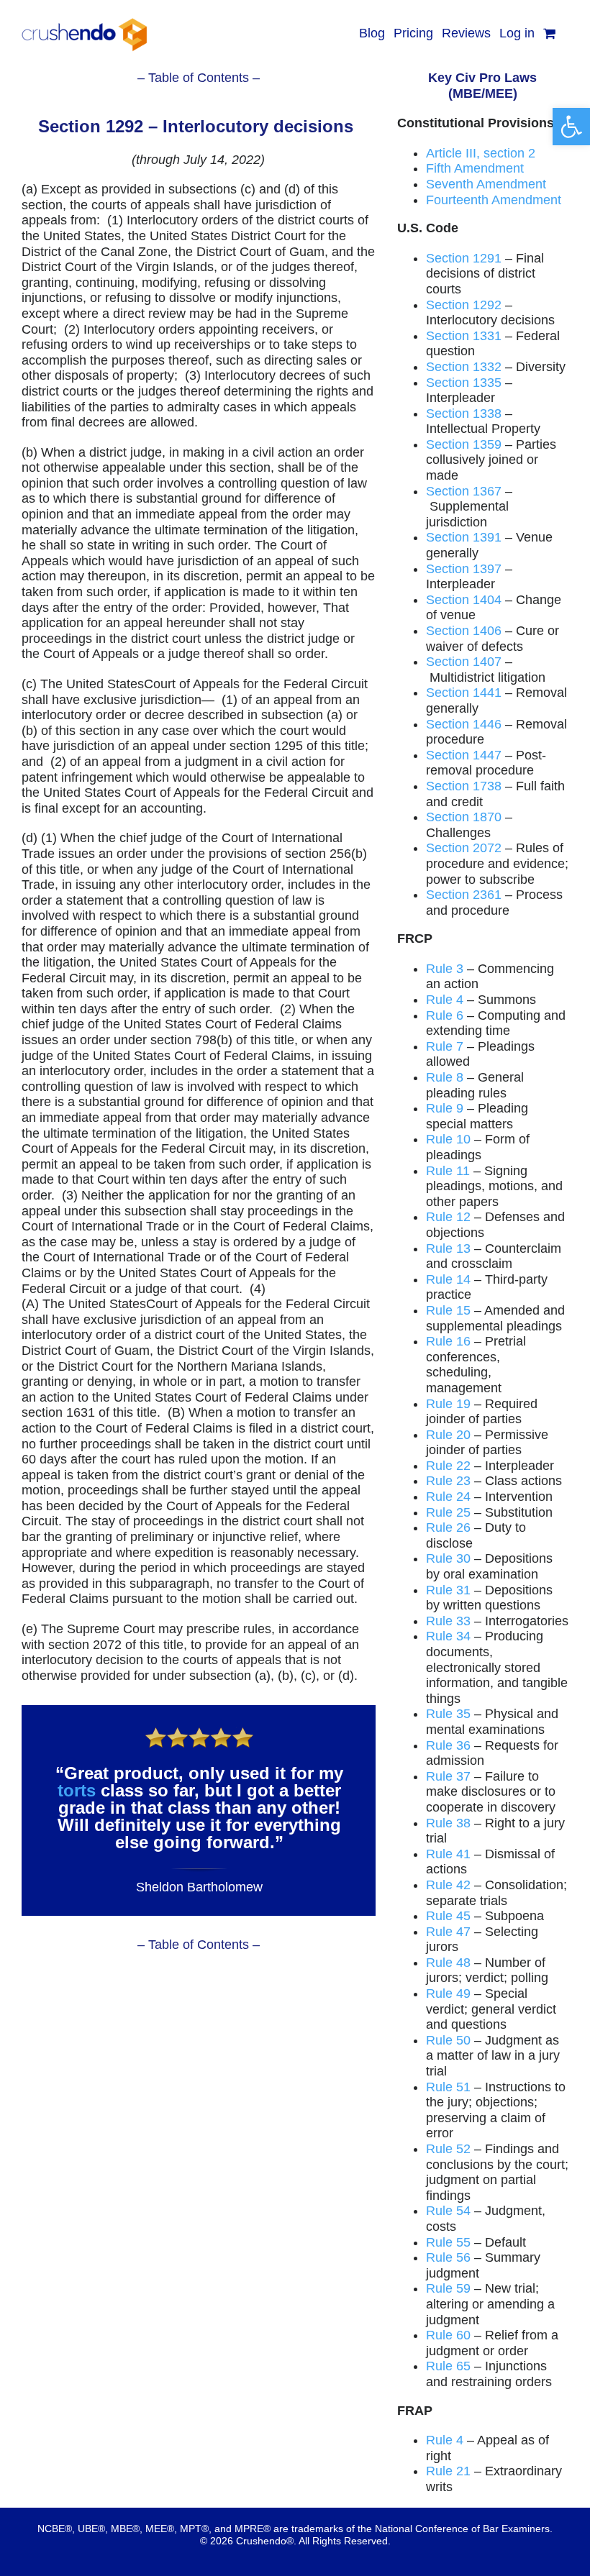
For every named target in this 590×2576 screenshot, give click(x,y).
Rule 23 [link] (448, 1481)
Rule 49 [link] (448, 1993)
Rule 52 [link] (448, 2149)
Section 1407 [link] (464, 662)
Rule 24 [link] (448, 1497)
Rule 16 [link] (448, 1341)
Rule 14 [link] (448, 1279)
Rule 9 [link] (445, 1108)
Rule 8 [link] (445, 1077)
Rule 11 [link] (448, 1171)
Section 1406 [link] (464, 631)
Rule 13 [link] (448, 1248)
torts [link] (77, 1790)
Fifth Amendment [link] (475, 168)
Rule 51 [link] (448, 2087)
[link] (571, 127)
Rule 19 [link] (448, 1404)
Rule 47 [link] (448, 1932)
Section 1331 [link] (464, 336)
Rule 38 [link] (448, 1823)
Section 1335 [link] (464, 383)
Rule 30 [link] (448, 1558)
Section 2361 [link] (464, 895)
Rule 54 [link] (448, 2211)
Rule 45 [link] (448, 1916)
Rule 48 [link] (448, 1963)
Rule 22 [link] (448, 1466)
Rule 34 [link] (448, 1636)
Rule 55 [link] (448, 2242)
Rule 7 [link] (445, 1046)
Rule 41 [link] (448, 1854)
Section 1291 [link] (464, 258)
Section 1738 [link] (464, 786)
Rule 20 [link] (448, 1435)
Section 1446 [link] (464, 724)
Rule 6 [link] (445, 1015)
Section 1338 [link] (464, 414)
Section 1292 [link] (464, 305)
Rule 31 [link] (448, 1590)
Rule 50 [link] (448, 2040)
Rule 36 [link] (448, 1745)
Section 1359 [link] (464, 444)
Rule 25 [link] (448, 1512)
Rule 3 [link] (445, 969)
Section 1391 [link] (464, 537)
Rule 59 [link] (448, 2288)
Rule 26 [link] (448, 1527)
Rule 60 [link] (448, 2335)
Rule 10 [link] (448, 1139)
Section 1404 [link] (464, 600)
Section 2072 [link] (464, 848)
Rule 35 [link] (448, 1714)
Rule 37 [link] (448, 1776)
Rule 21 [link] (448, 2471)
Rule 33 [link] (448, 1621)
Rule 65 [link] (448, 2366)
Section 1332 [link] (464, 367)
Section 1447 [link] (464, 755)
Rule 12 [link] (448, 1217)
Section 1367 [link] (464, 491)
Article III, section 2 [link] (481, 153)
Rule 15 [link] (448, 1310)
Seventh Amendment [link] (486, 184)
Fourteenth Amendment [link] (494, 200)
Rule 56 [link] (448, 2257)
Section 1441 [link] (464, 693)
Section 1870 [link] (464, 817)
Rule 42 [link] (448, 1885)
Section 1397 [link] (464, 569)
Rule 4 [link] (445, 1000)
